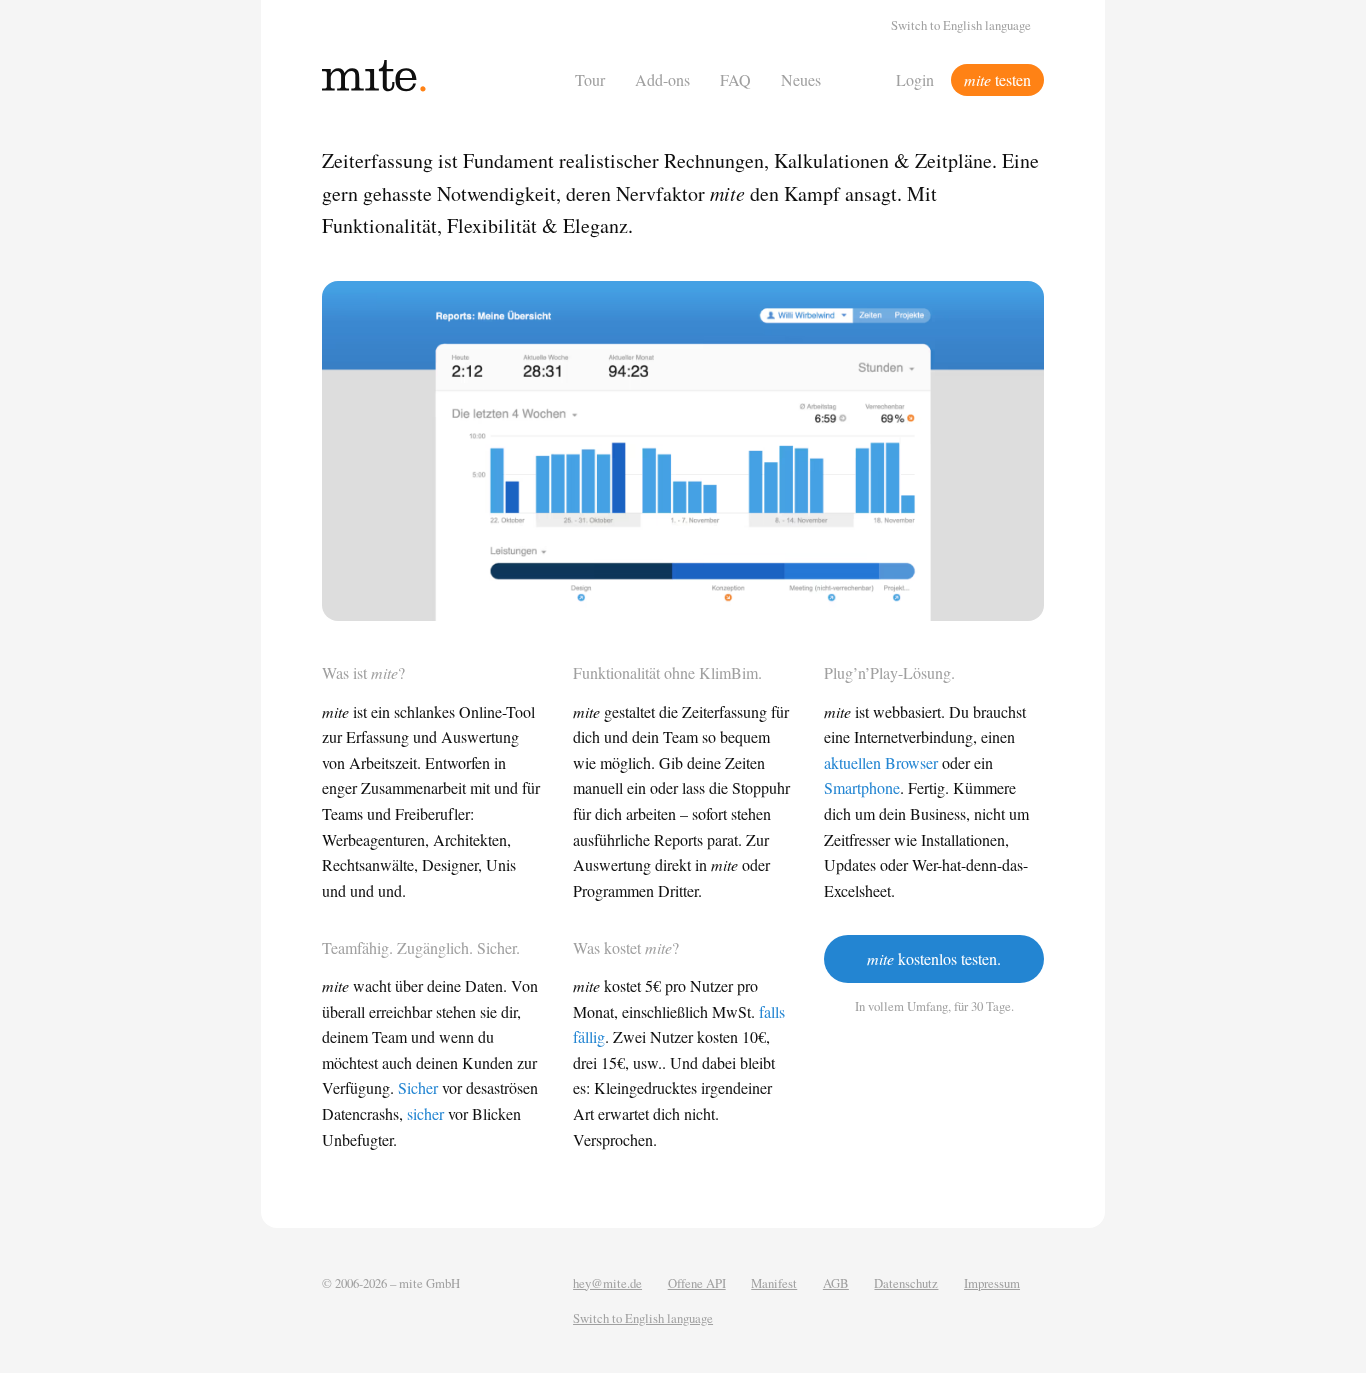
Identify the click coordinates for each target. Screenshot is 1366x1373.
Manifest (774, 1283)
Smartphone (862, 787)
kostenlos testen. (934, 958)
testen (997, 79)
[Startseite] (442, 79)
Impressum (992, 1283)
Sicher (418, 1087)
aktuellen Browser (881, 762)
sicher (425, 1113)
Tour (590, 79)
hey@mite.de (607, 1283)
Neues (801, 79)
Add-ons (662, 79)
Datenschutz (906, 1283)
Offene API (697, 1283)
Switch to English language (961, 25)
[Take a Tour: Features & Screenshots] (683, 451)
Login (915, 79)
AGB (836, 1283)
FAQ (735, 79)
